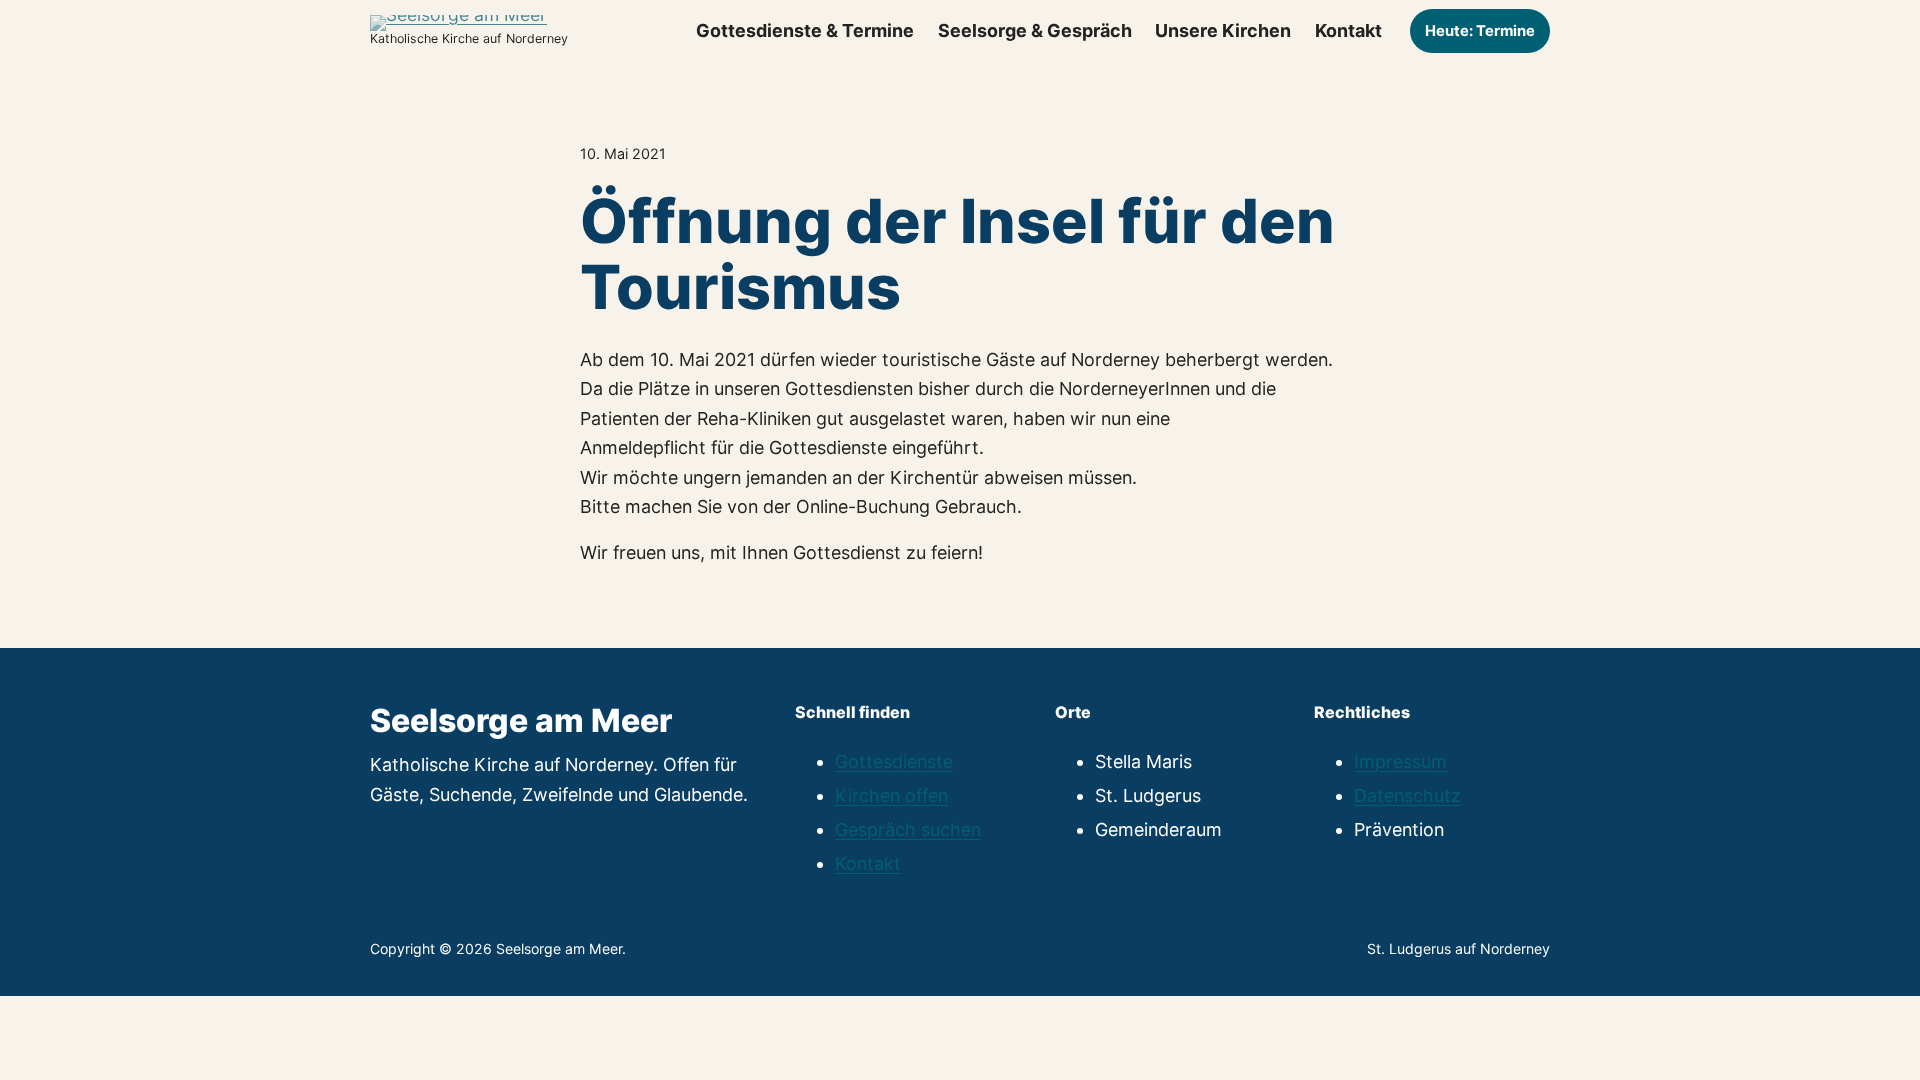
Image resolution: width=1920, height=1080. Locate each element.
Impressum (1400, 761)
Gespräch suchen (908, 829)
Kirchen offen (891, 795)
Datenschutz (1407, 795)
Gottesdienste (894, 761)
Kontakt (868, 863)
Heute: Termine (1480, 31)
